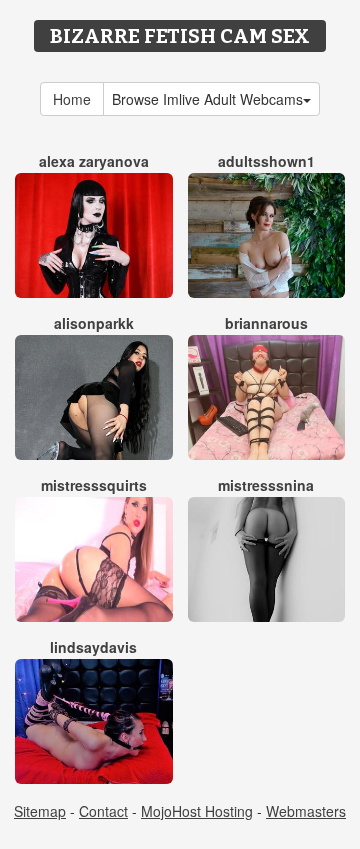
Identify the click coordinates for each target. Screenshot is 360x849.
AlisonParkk (94, 323)
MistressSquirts (94, 485)
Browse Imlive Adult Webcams (207, 99)
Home (72, 99)
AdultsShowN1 (266, 161)
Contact (103, 811)
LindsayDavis (93, 647)
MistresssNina (266, 485)
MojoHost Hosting (197, 811)
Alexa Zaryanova (94, 161)
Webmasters (306, 811)
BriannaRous (266, 323)
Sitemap (40, 811)
